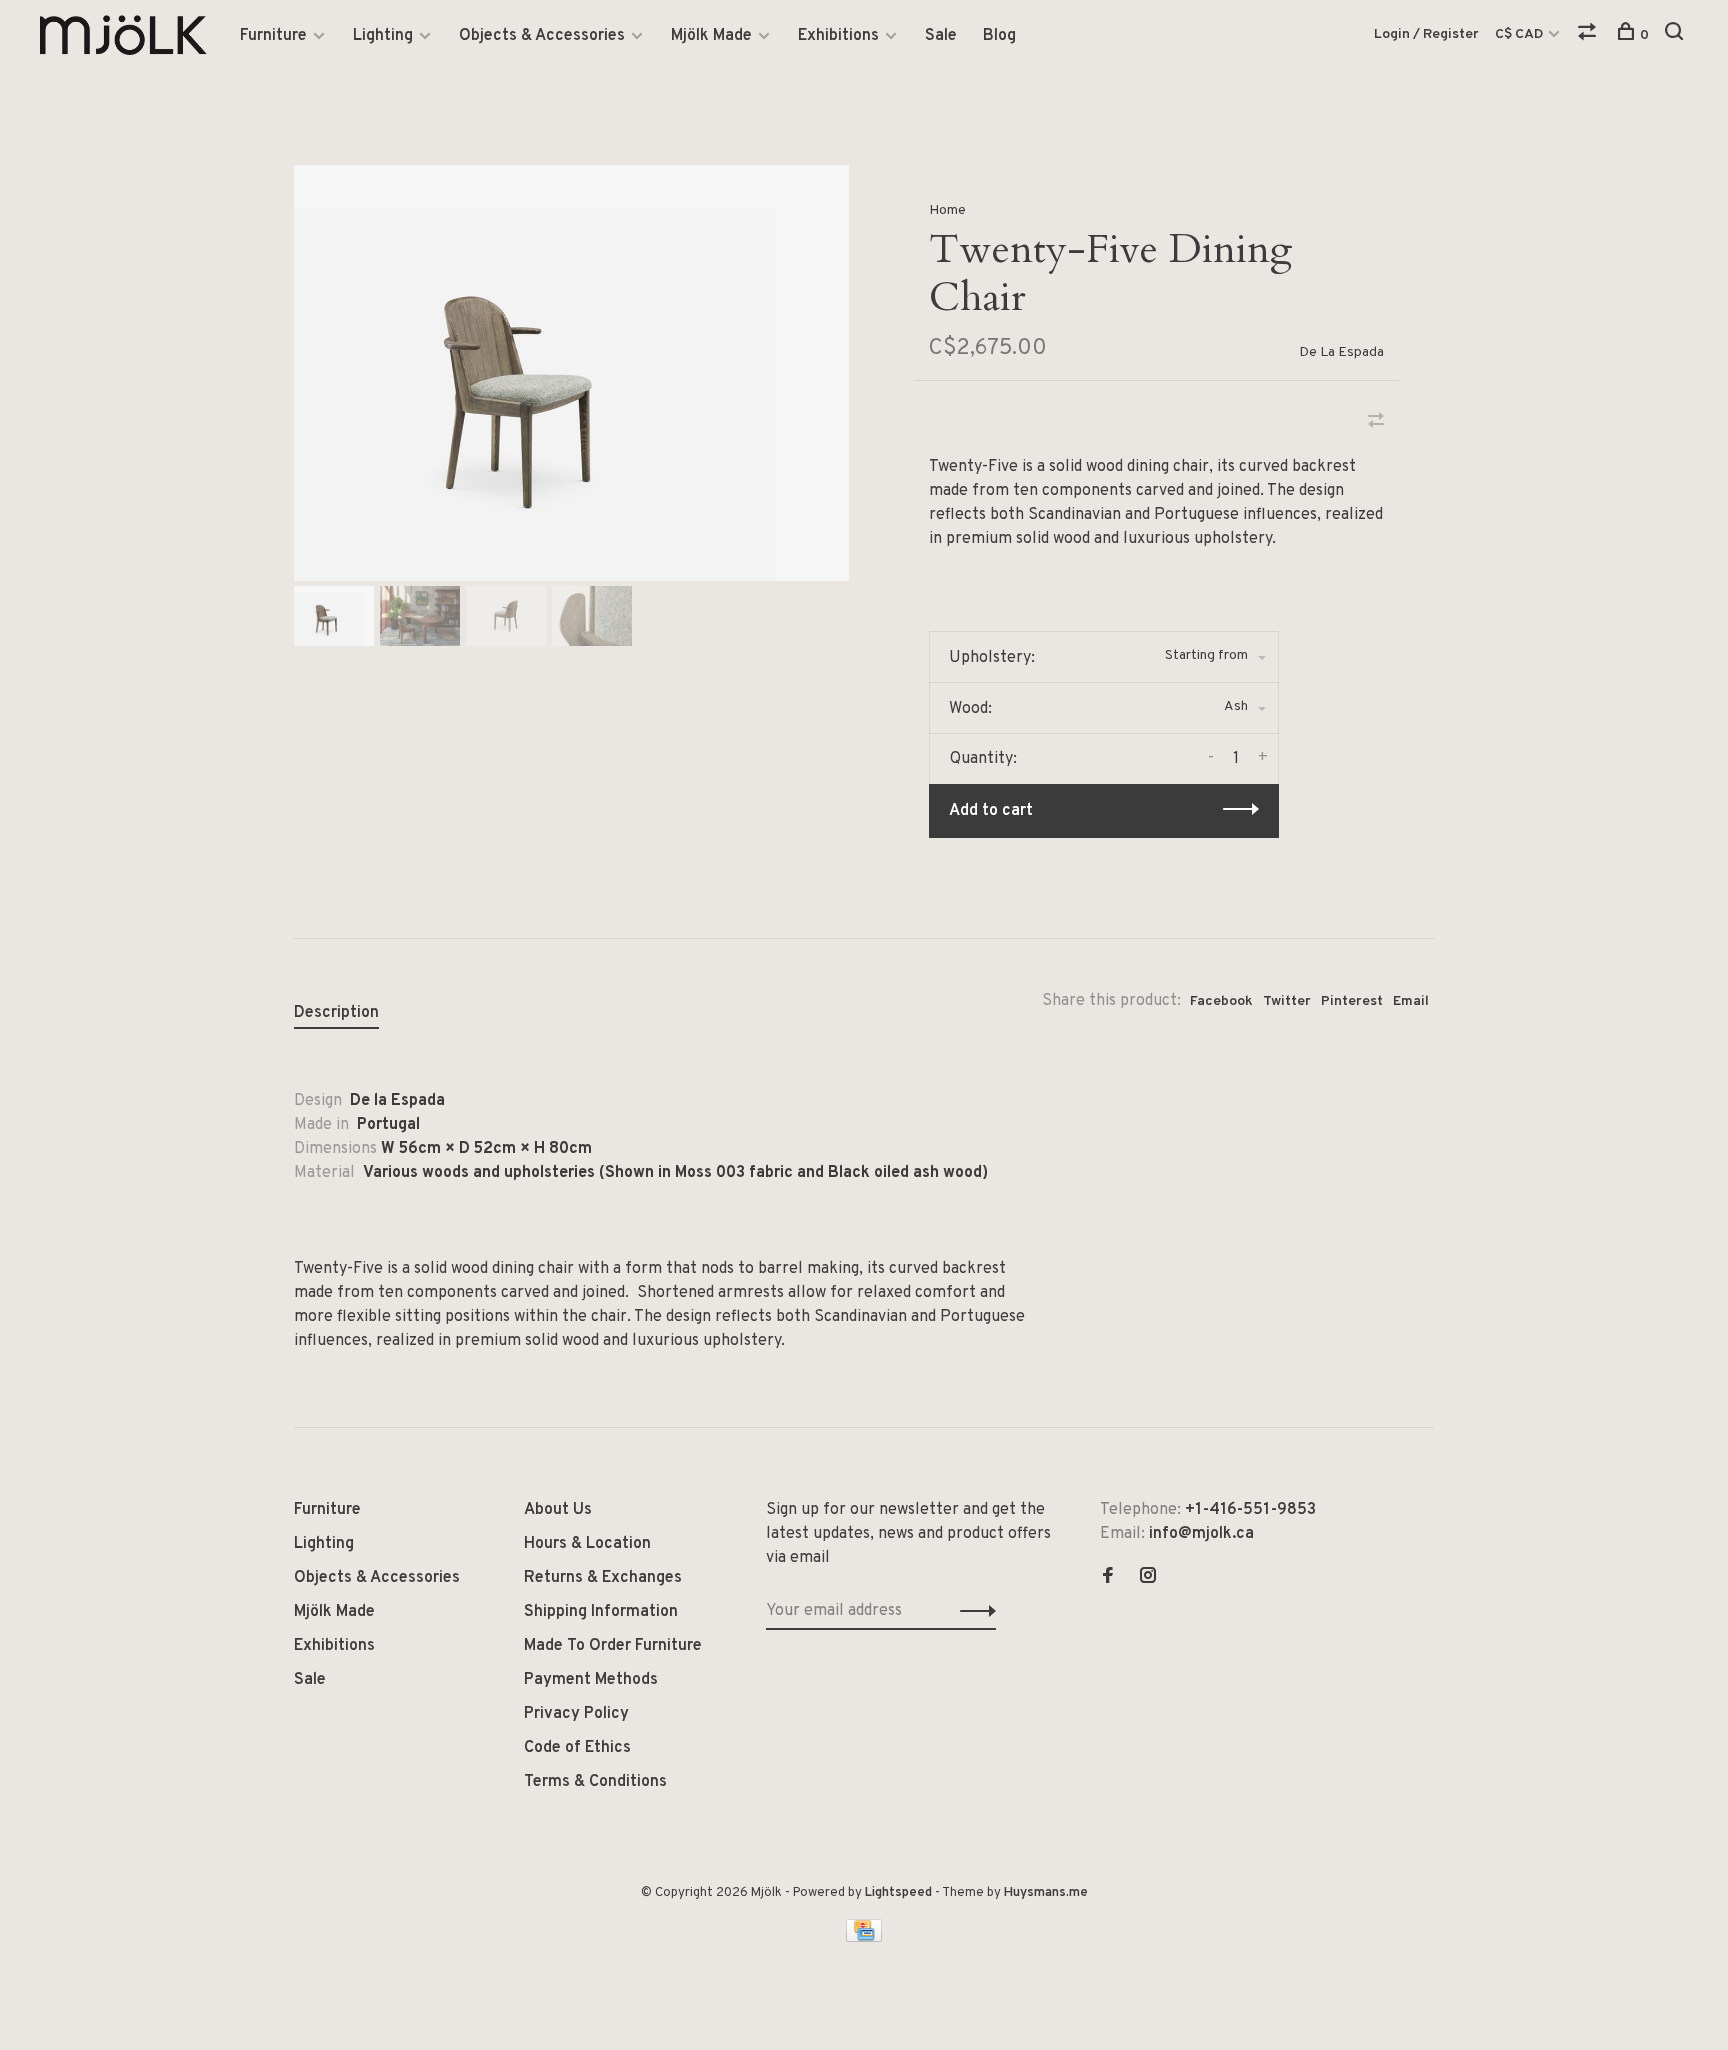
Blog (999, 36)
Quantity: (983, 759)
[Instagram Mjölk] (1148, 1578)
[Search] (1676, 35)
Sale (941, 36)
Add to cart (991, 811)
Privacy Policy (576, 1714)
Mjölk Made (711, 36)
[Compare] (1589, 35)
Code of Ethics (577, 1748)
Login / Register (1426, 34)
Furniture (273, 36)
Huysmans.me (1046, 1893)
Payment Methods (591, 1680)
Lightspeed (898, 1893)
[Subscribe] (972, 1611)
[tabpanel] (571, 373)
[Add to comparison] (1376, 423)
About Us (558, 1510)
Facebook (1221, 1001)
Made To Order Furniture (613, 1646)
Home (947, 210)
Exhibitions (838, 36)
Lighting (383, 36)
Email (1411, 1001)
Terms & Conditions (595, 1782)
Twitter (1287, 1001)
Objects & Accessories (542, 36)
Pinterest (1352, 1001)
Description (336, 1013)
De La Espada (1341, 352)
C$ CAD (1520, 34)
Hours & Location (587, 1544)
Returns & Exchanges (603, 1578)
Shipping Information (601, 1612)
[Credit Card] (864, 1938)
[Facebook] (1108, 1578)
